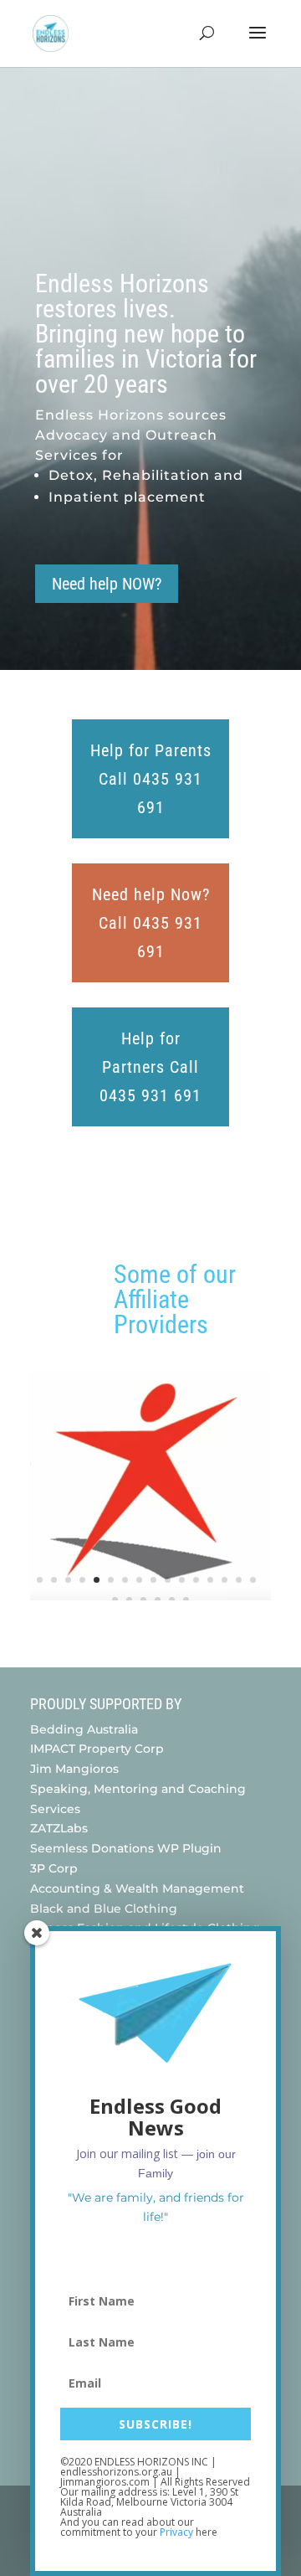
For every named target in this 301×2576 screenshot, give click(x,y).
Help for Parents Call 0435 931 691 (151, 779)
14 (224, 1580)
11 (182, 1580)
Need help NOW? (107, 584)
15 (239, 1580)
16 (253, 1580)
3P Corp (56, 1868)
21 (172, 1600)
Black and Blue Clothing (104, 1909)
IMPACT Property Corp (97, 1749)
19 (143, 1600)
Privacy (176, 2532)
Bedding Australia (84, 1729)
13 (210, 1580)
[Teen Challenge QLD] (150, 1596)
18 (129, 1600)
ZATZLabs (59, 1828)
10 (168, 1580)
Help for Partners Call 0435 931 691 (150, 1067)
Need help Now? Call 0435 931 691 (151, 923)
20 (158, 1600)
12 (196, 1580)
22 (186, 1600)
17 (115, 1600)
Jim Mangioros (74, 1769)
